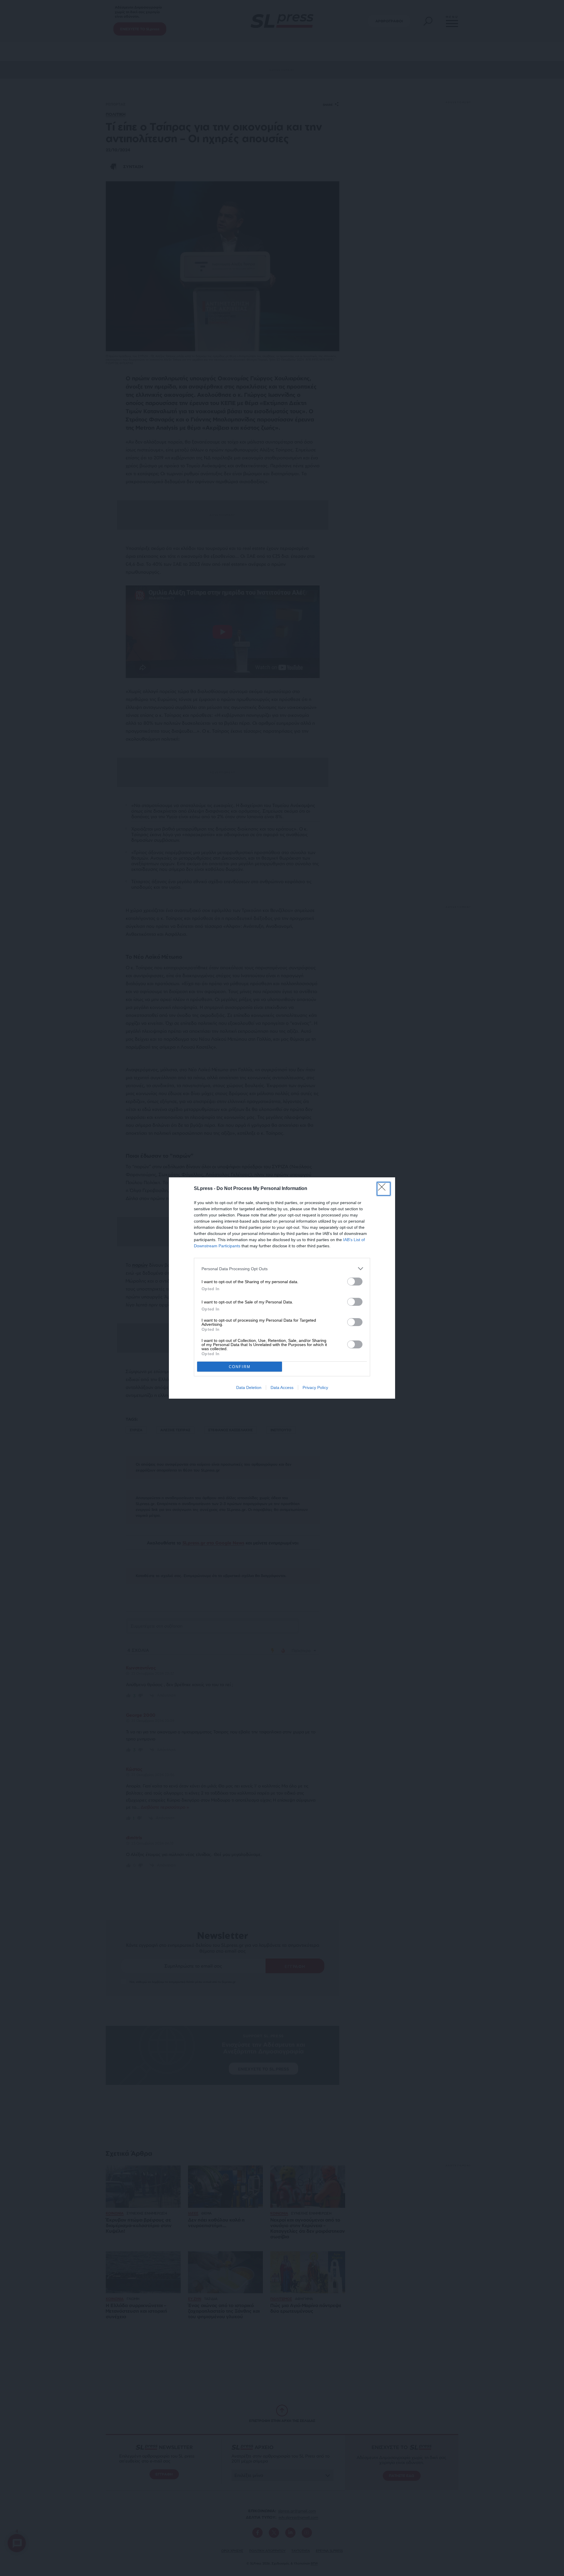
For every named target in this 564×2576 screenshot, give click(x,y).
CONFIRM (240, 1367)
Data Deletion (249, 1387)
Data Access (282, 1387)
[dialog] (282, 1288)
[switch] (355, 1282)
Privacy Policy (315, 1387)
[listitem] (282, 1269)
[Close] (384, 1189)
